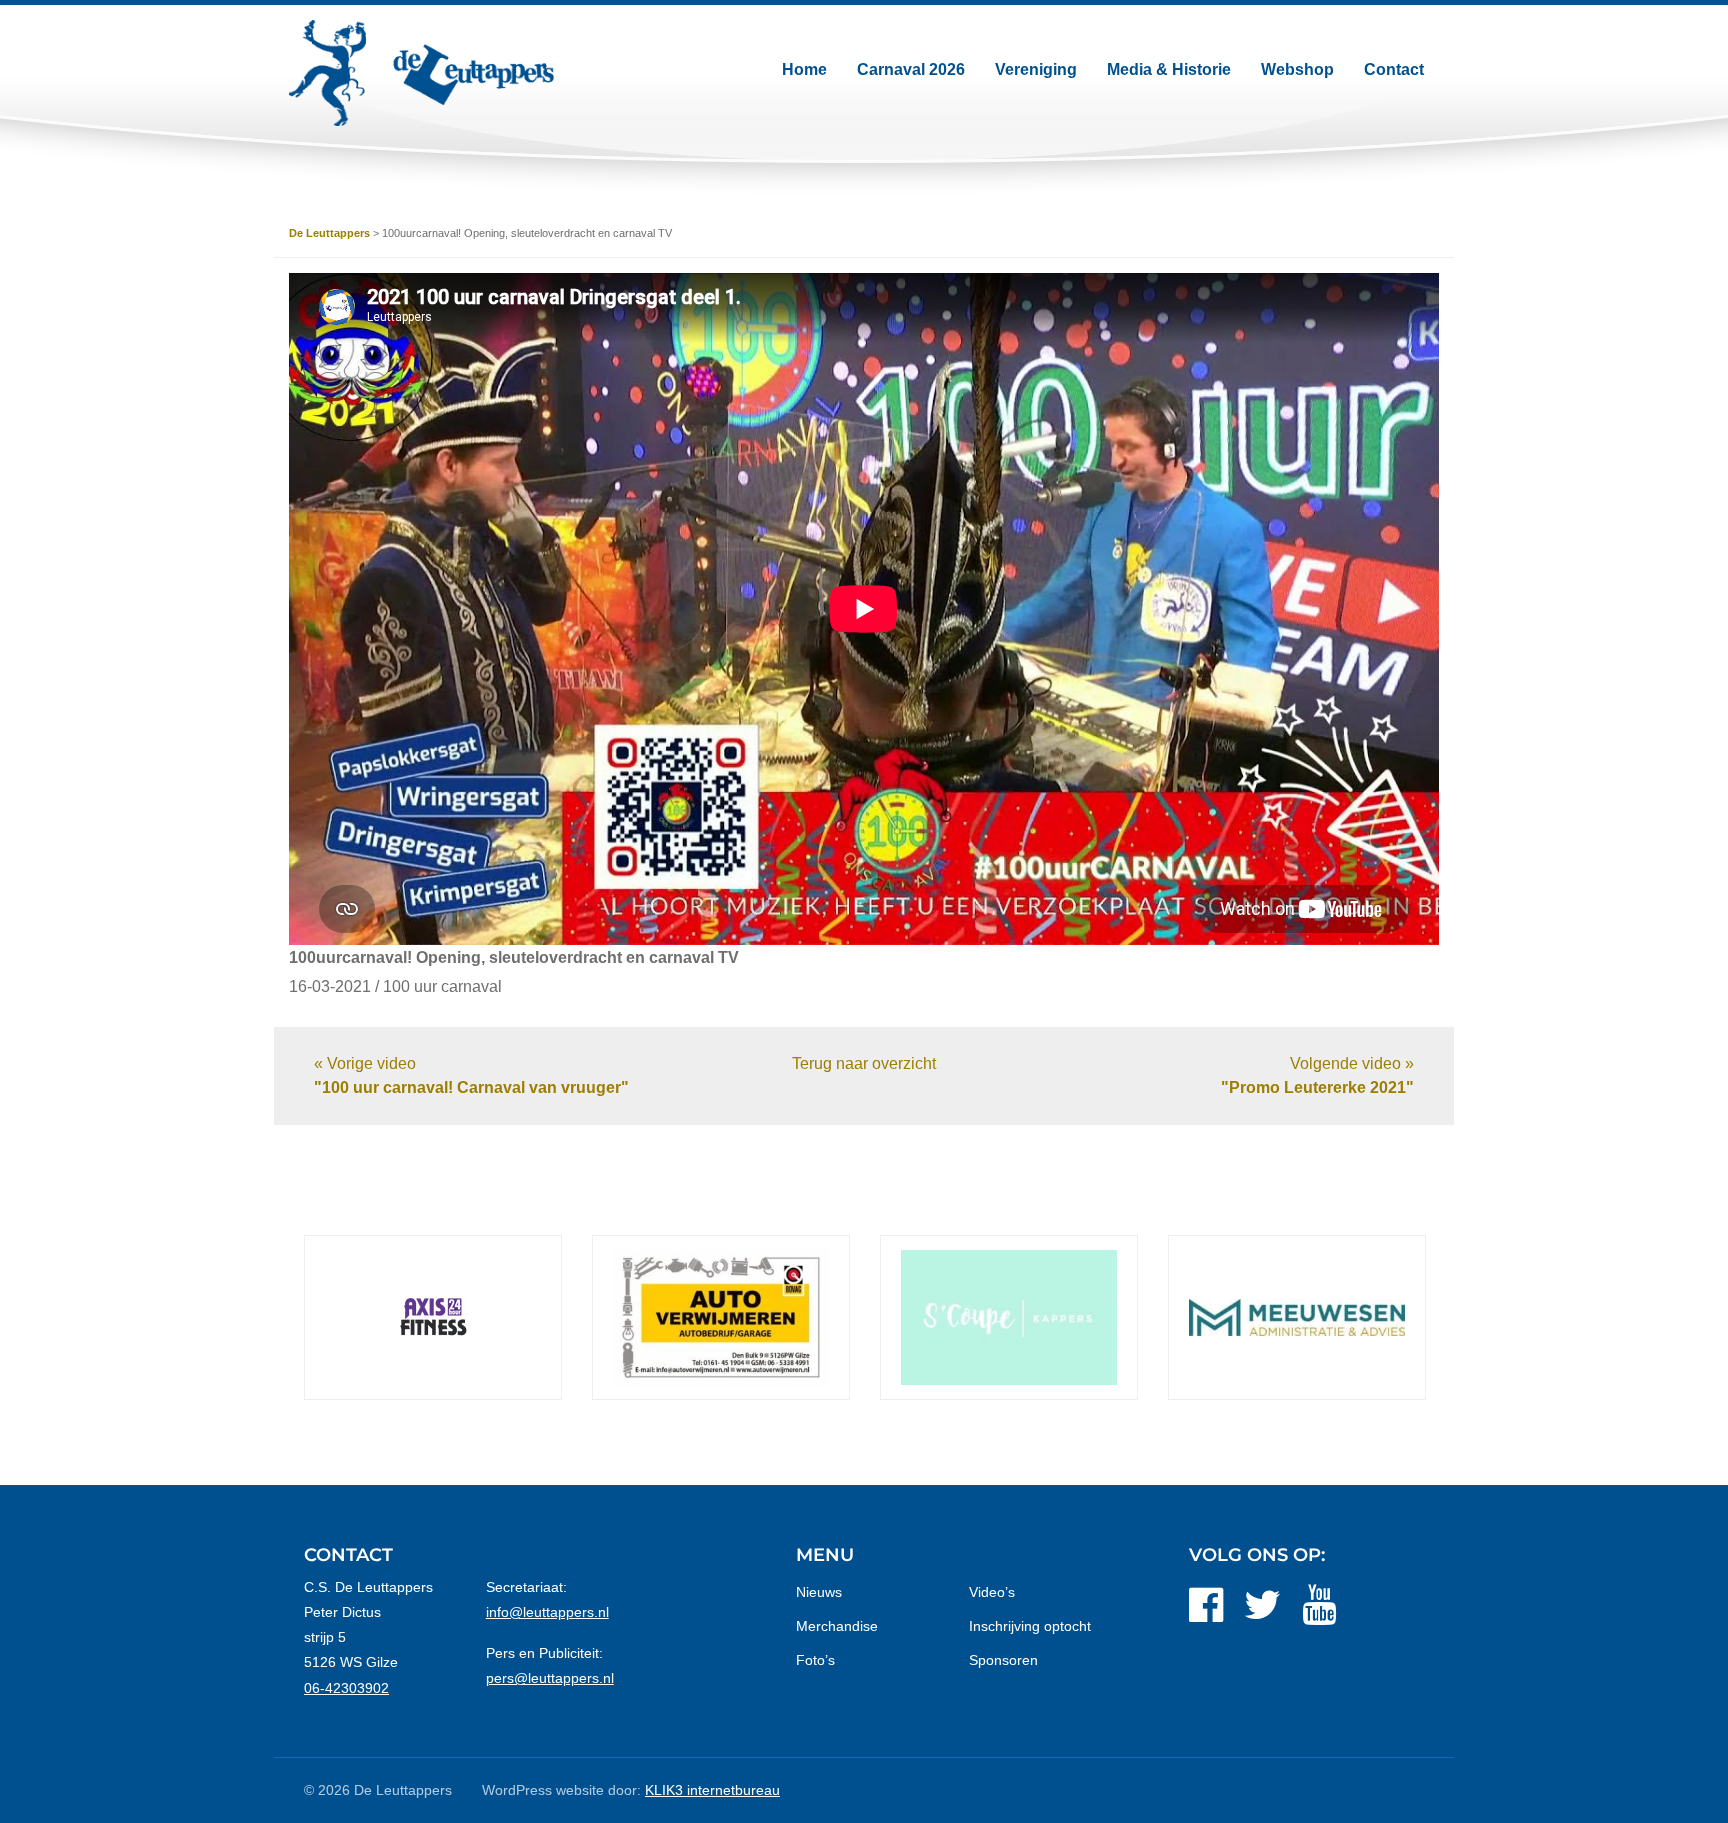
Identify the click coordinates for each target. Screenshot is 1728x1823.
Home (804, 69)
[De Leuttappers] (421, 73)
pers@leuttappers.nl (550, 1678)
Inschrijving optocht (1030, 1626)
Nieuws (819, 1592)
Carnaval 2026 (911, 69)
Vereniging (1036, 69)
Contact (1394, 69)
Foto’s (815, 1660)
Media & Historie (1169, 69)
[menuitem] (804, 70)
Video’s (992, 1592)
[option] (469, 1317)
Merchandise (837, 1626)
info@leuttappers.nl (547, 1612)
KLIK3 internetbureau (712, 1790)
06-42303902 (346, 1688)
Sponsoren (1003, 1660)
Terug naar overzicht (864, 1063)
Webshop (1297, 69)
